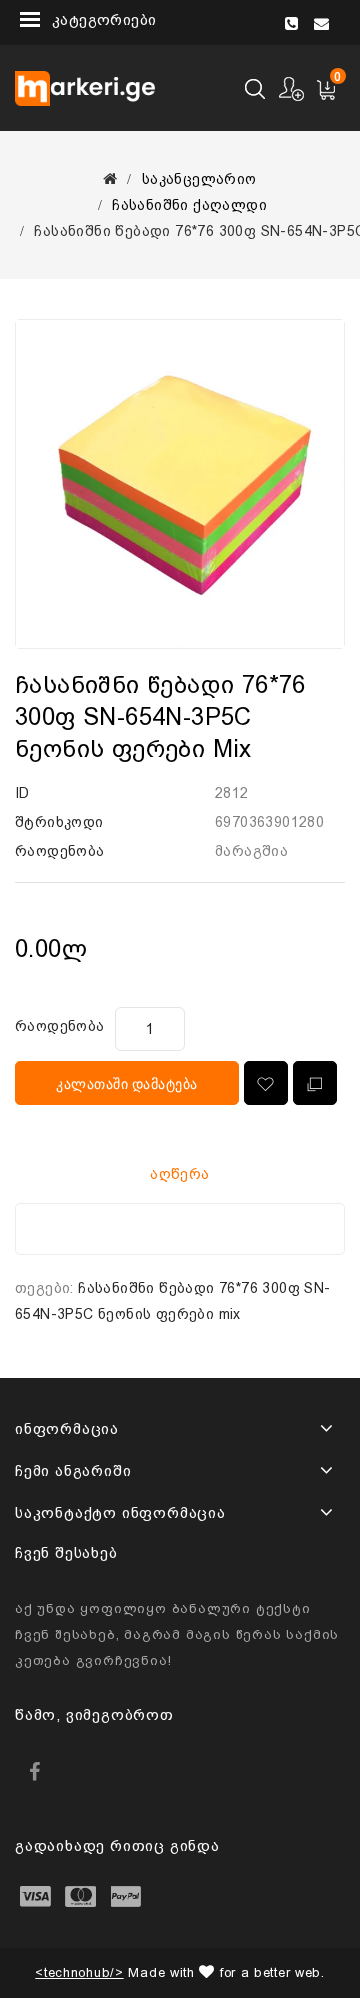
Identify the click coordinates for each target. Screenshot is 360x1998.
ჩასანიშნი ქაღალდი (189, 205)
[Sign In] (292, 88)
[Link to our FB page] (35, 1771)
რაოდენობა (60, 1026)
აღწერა (179, 1174)
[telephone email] (313, 18)
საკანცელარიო (199, 179)
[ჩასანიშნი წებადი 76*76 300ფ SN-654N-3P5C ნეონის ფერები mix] (180, 484)
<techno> (79, 1972)
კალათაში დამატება (127, 1084)
